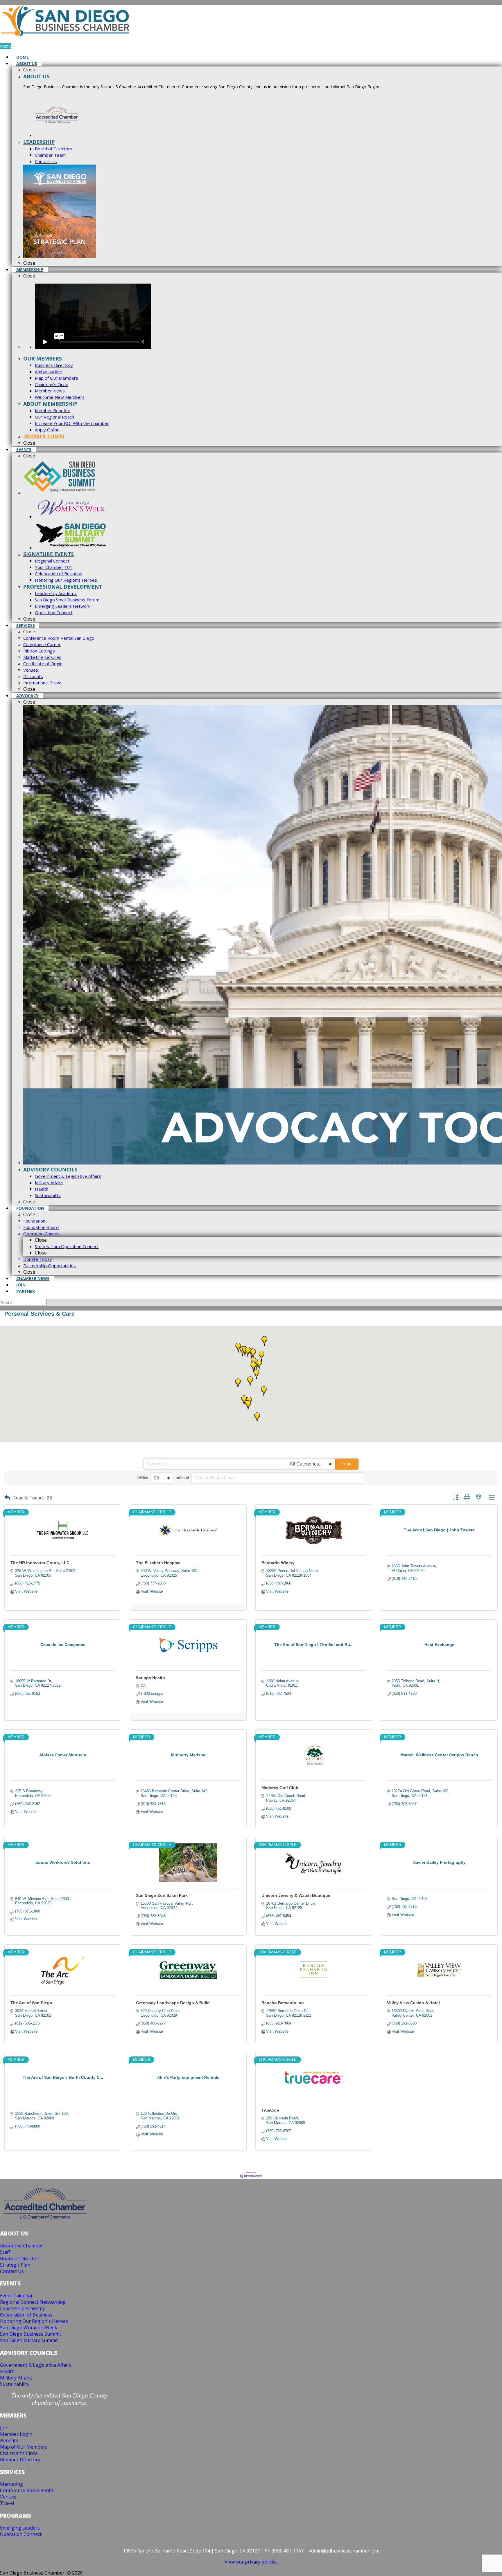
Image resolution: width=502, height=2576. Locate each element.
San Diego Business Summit (31, 2334)
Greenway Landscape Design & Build (173, 2003)
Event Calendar (16, 2296)
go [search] (349, 1464)
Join (4, 2428)
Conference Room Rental (27, 2490)
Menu (5, 46)
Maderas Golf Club (280, 1788)
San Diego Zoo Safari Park (162, 1895)
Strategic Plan (15, 2265)
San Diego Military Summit (29, 2340)
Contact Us (12, 2271)
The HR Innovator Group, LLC (40, 1563)
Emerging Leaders (20, 2528)
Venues (8, 2497)
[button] (238, 1383)
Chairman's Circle (19, 2453)
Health (7, 2371)
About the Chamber (21, 2246)
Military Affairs (16, 2378)
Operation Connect (21, 2534)
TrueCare (270, 2110)
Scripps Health (150, 1678)
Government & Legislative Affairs (36, 2365)
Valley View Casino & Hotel (413, 2003)
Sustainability (15, 2384)
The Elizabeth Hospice (158, 1563)
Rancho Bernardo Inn (283, 2003)
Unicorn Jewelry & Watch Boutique (296, 1895)
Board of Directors (20, 2258)
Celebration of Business (26, 2315)
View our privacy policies (251, 2562)
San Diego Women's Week (29, 2328)
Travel (7, 2503)
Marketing (11, 2484)
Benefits (9, 2440)
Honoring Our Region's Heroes (34, 2321)
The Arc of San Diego (31, 2003)
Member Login (16, 2434)
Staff (5, 2252)
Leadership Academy (22, 2308)
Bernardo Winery (278, 1563)
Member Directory (20, 2460)
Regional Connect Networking (33, 2302)
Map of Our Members (24, 2447)
